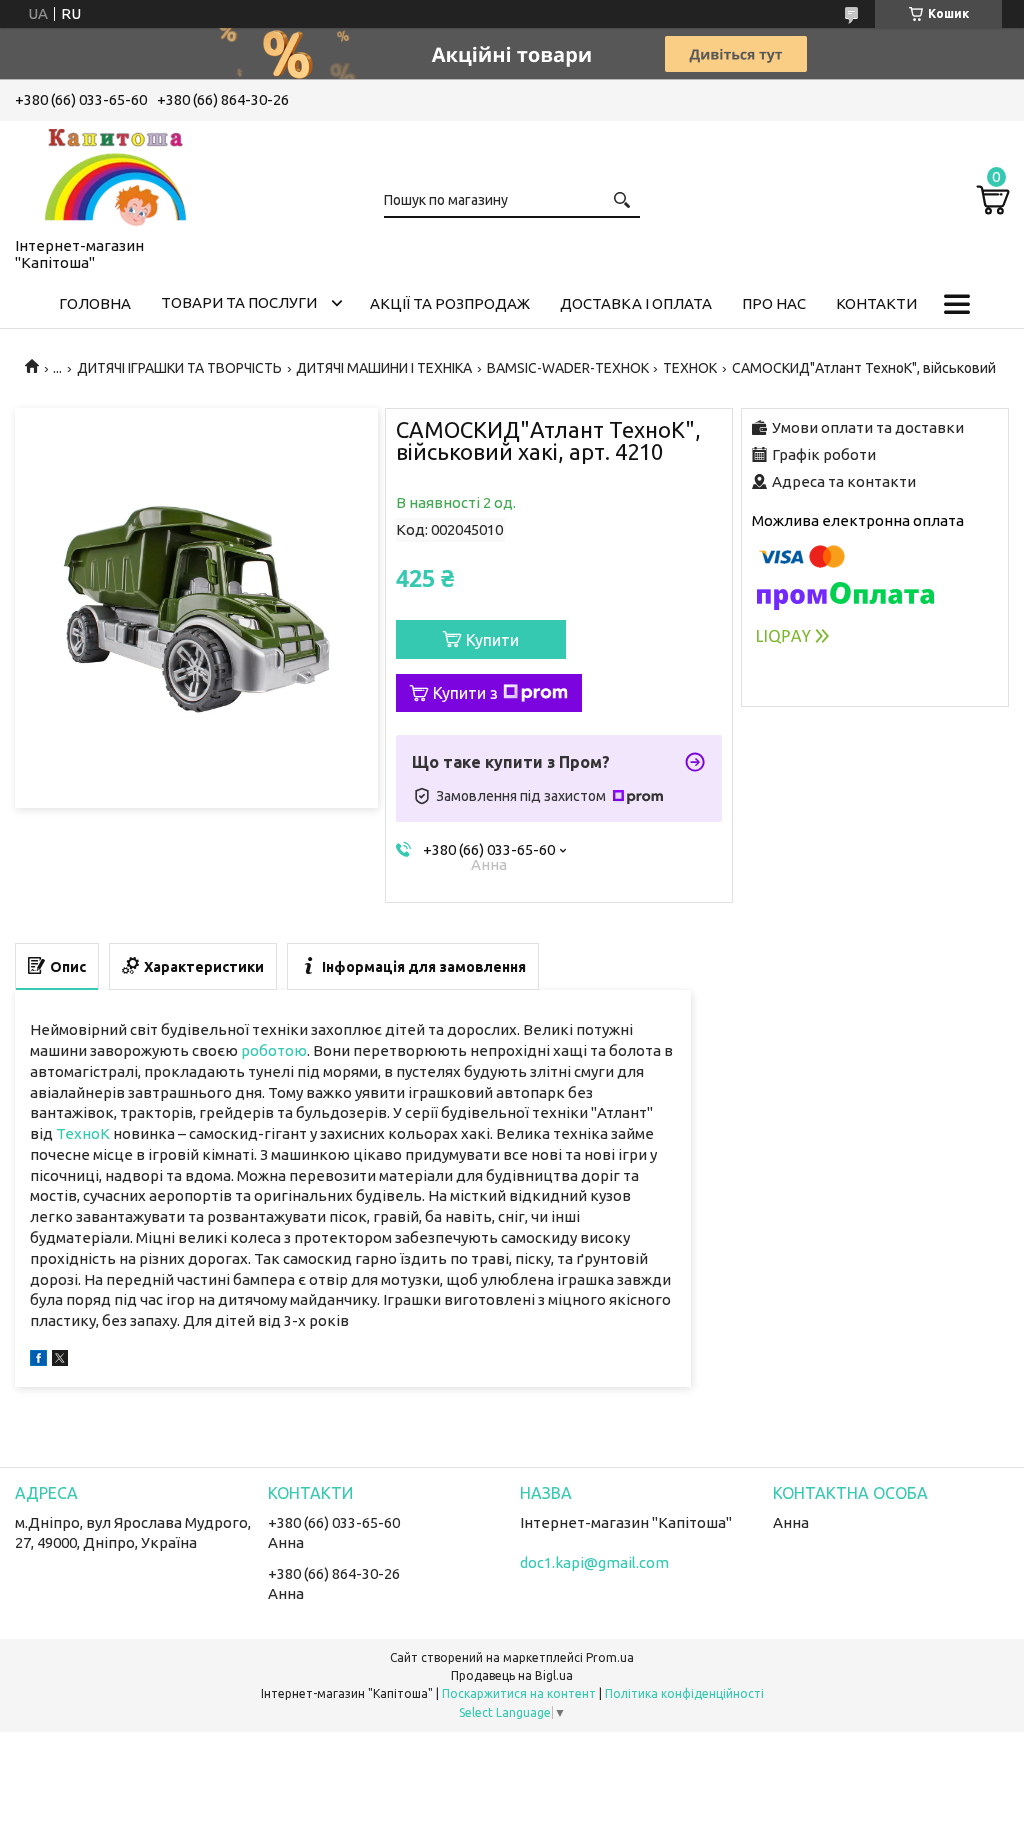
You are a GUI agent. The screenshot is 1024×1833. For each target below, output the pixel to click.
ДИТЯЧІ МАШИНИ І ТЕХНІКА (384, 368)
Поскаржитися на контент (519, 1693)
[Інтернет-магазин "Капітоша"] (115, 175)
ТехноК (83, 1133)
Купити (492, 640)
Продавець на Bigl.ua (512, 1675)
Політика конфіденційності (684, 1693)
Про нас (774, 303)
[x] (60, 1360)
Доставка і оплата (636, 303)
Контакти (876, 303)
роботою (274, 1050)
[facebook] (38, 1360)
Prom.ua (610, 1657)
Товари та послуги (239, 302)
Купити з (465, 693)
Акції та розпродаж (450, 303)
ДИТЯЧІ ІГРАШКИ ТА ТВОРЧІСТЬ (179, 368)
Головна (95, 303)
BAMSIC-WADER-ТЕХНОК (568, 368)
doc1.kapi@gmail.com (594, 1562)
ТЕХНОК (690, 368)
